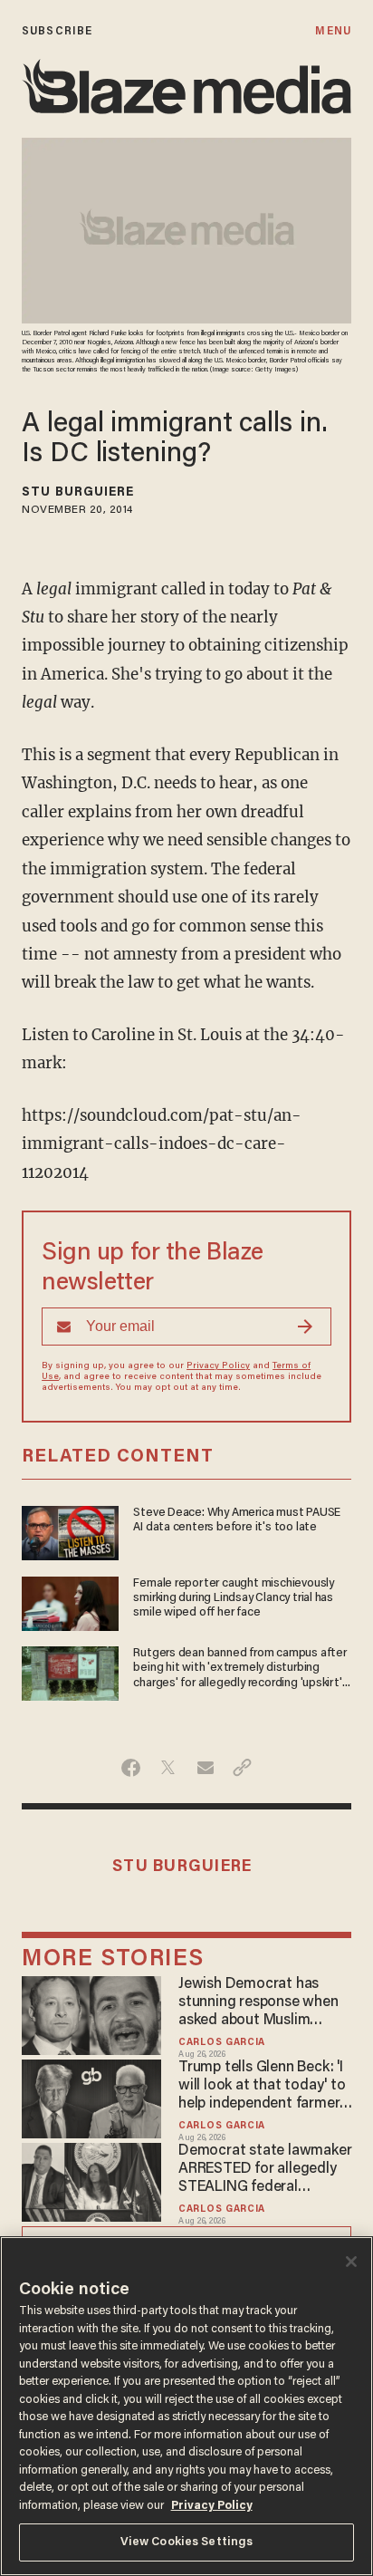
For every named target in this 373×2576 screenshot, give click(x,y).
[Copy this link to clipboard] (242, 1768)
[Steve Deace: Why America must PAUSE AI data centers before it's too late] (70, 1531)
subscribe (57, 31)
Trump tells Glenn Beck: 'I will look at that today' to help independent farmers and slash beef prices (263, 2087)
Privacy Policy (218, 1366)
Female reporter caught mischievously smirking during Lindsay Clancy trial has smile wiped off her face (234, 1599)
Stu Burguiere (78, 493)
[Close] (351, 2262)
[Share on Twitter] (168, 1768)
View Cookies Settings (187, 2542)
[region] (186, 2406)
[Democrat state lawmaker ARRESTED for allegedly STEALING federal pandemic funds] (91, 2180)
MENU (333, 31)
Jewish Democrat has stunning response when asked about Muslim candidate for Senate (258, 2003)
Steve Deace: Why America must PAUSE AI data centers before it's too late (237, 1520)
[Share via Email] (205, 1768)
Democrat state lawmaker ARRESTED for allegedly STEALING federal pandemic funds (265, 2170)
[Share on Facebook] (131, 1768)
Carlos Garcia (222, 2043)
